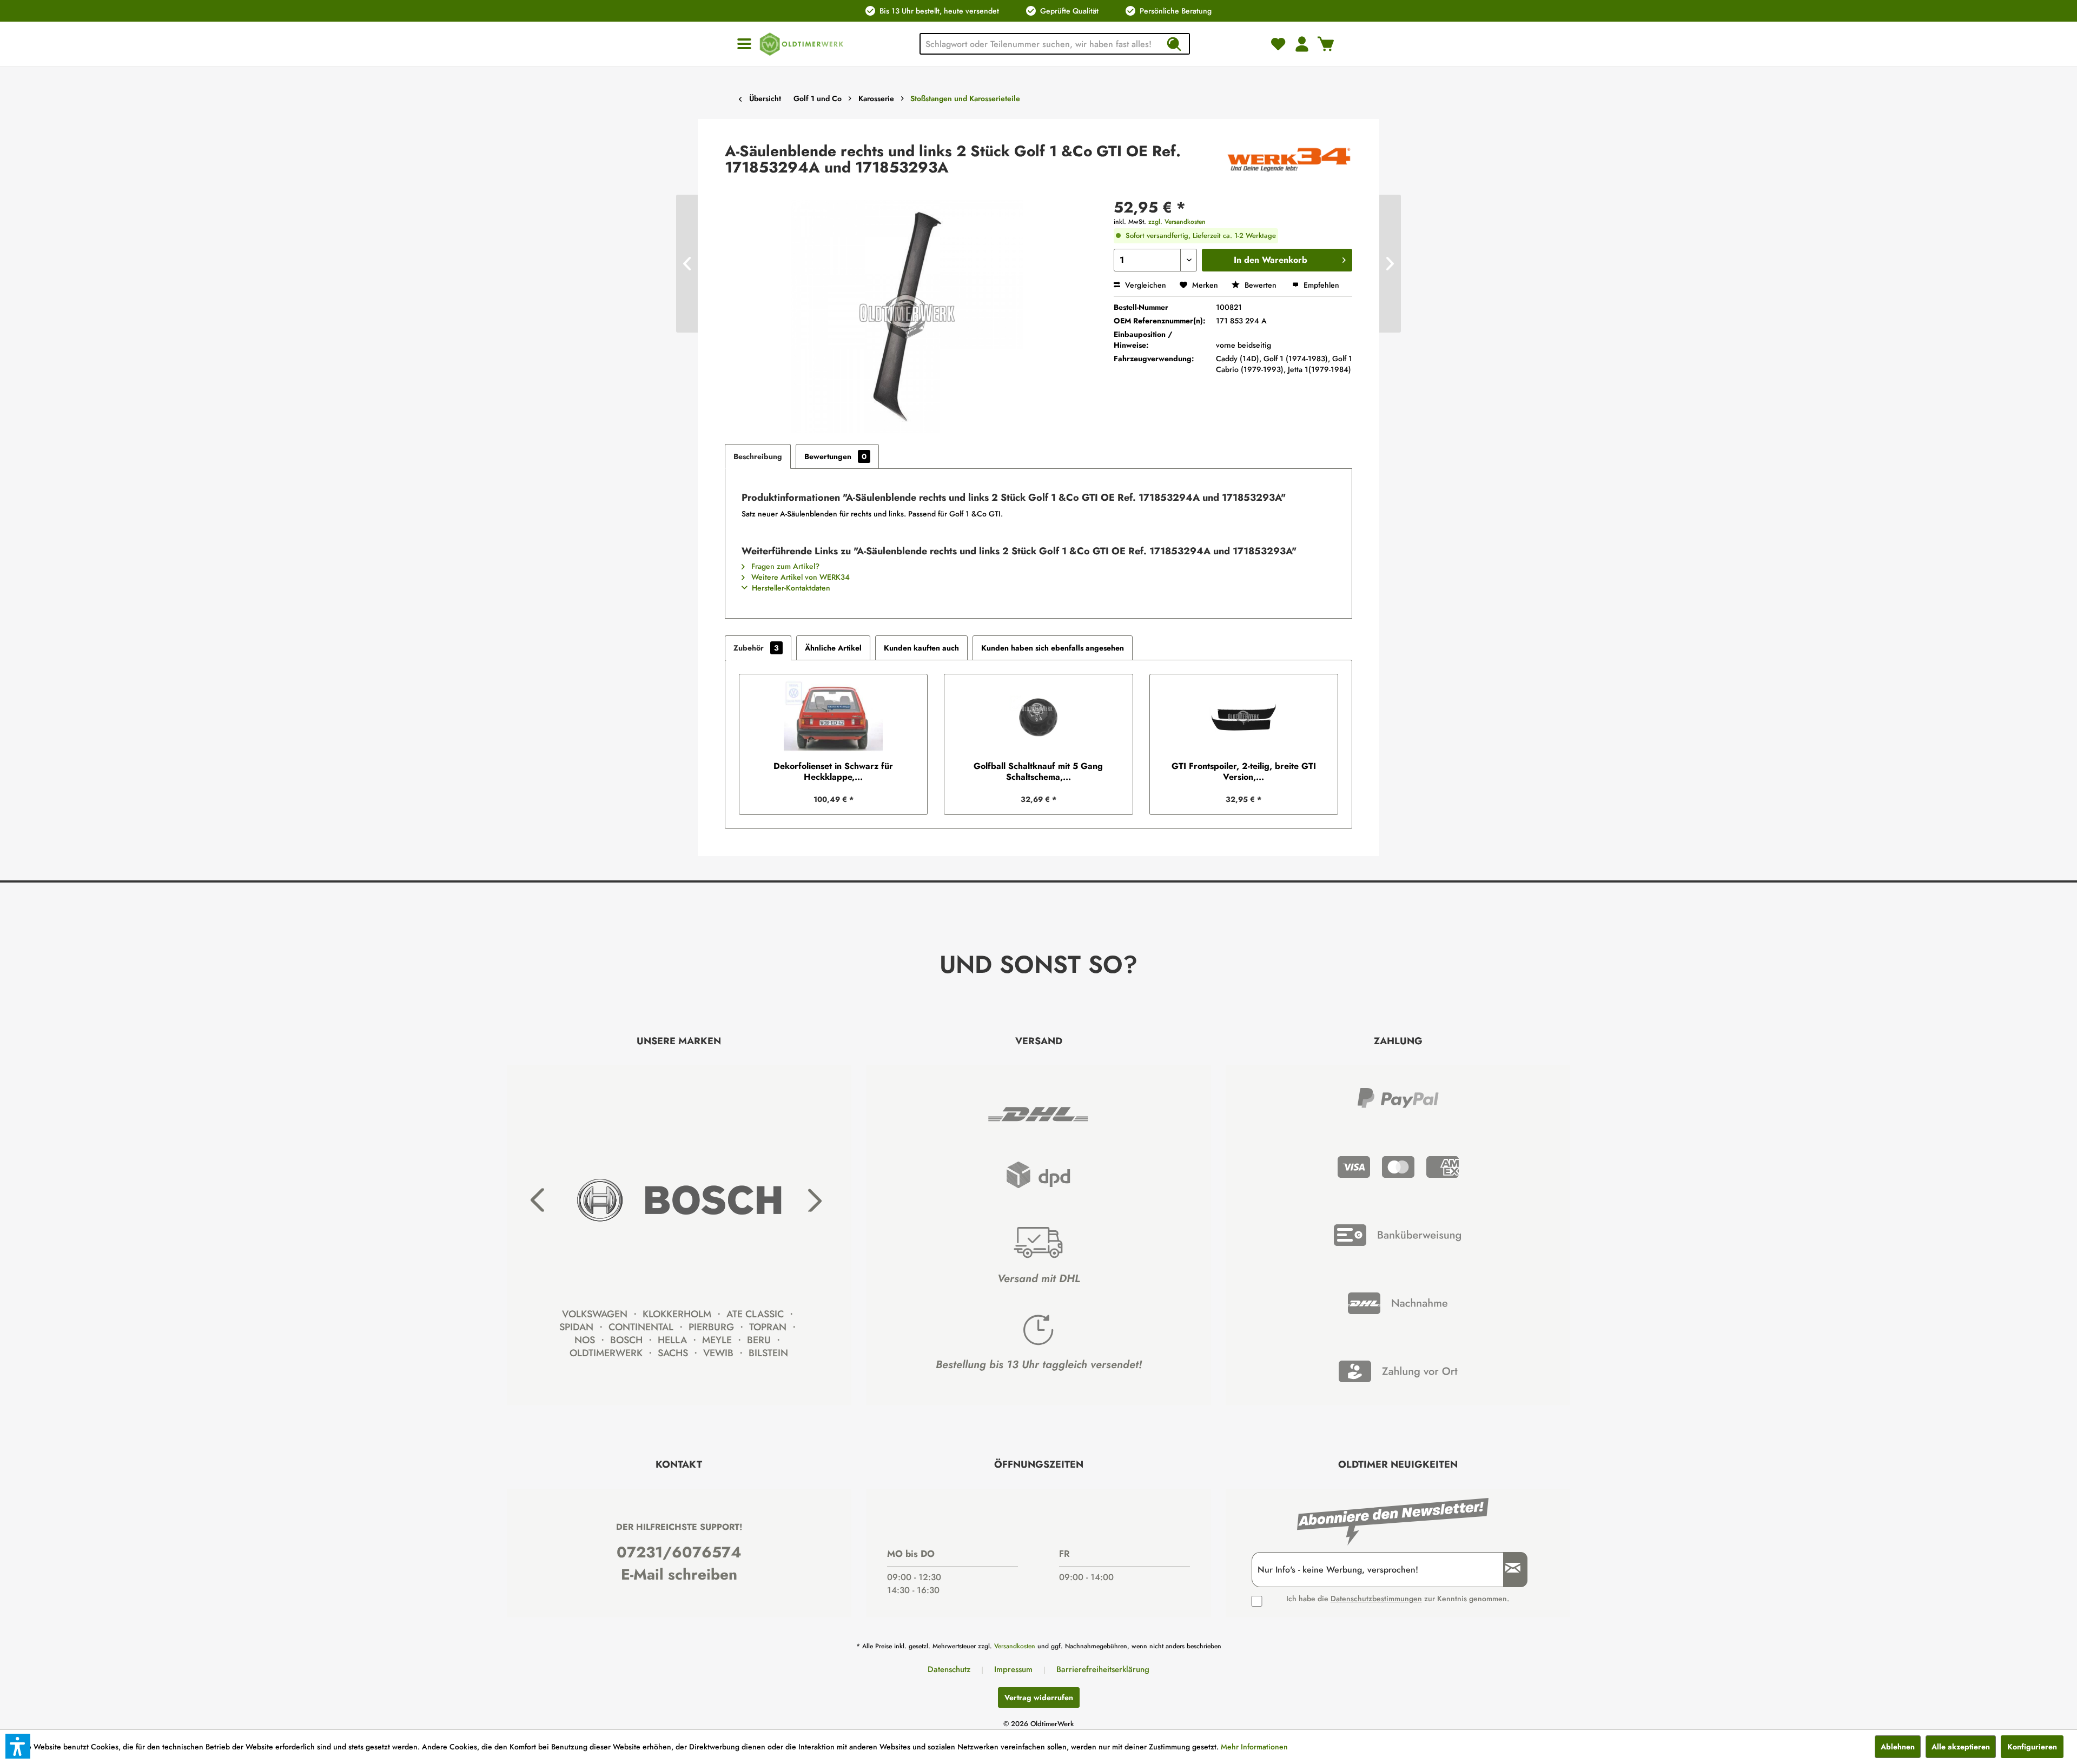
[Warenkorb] (1326, 44)
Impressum (1013, 1669)
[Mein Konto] (1302, 44)
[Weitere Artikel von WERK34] (1289, 162)
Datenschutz (949, 1669)
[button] (18, 1746)
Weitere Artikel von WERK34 (799, 577)
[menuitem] (744, 44)
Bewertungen (835, 456)
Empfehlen (1320, 285)
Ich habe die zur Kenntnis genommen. (1398, 1599)
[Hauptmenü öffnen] (744, 44)
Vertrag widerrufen (1039, 1697)
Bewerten (1261, 285)
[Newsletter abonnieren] (1509, 1570)
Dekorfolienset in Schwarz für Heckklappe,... (833, 772)
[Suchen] (1174, 44)
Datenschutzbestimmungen (1376, 1599)
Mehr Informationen (1254, 1747)
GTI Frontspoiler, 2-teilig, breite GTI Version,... (1244, 772)
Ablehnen (1898, 1747)
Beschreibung (758, 456)
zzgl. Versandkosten (1177, 222)
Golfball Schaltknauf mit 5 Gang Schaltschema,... (1038, 772)
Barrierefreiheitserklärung (1103, 1669)
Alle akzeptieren (1961, 1747)
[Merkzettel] (1278, 44)
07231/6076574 (679, 1552)
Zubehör (756, 648)
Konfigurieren (2032, 1747)
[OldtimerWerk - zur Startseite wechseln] (802, 44)
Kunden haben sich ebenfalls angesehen (1053, 648)
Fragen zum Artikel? (784, 566)
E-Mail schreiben (679, 1574)
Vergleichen (1145, 285)
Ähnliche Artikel (833, 648)
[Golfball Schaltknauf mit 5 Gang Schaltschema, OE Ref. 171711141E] (1038, 718)
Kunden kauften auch (921, 648)
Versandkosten (1015, 1646)
